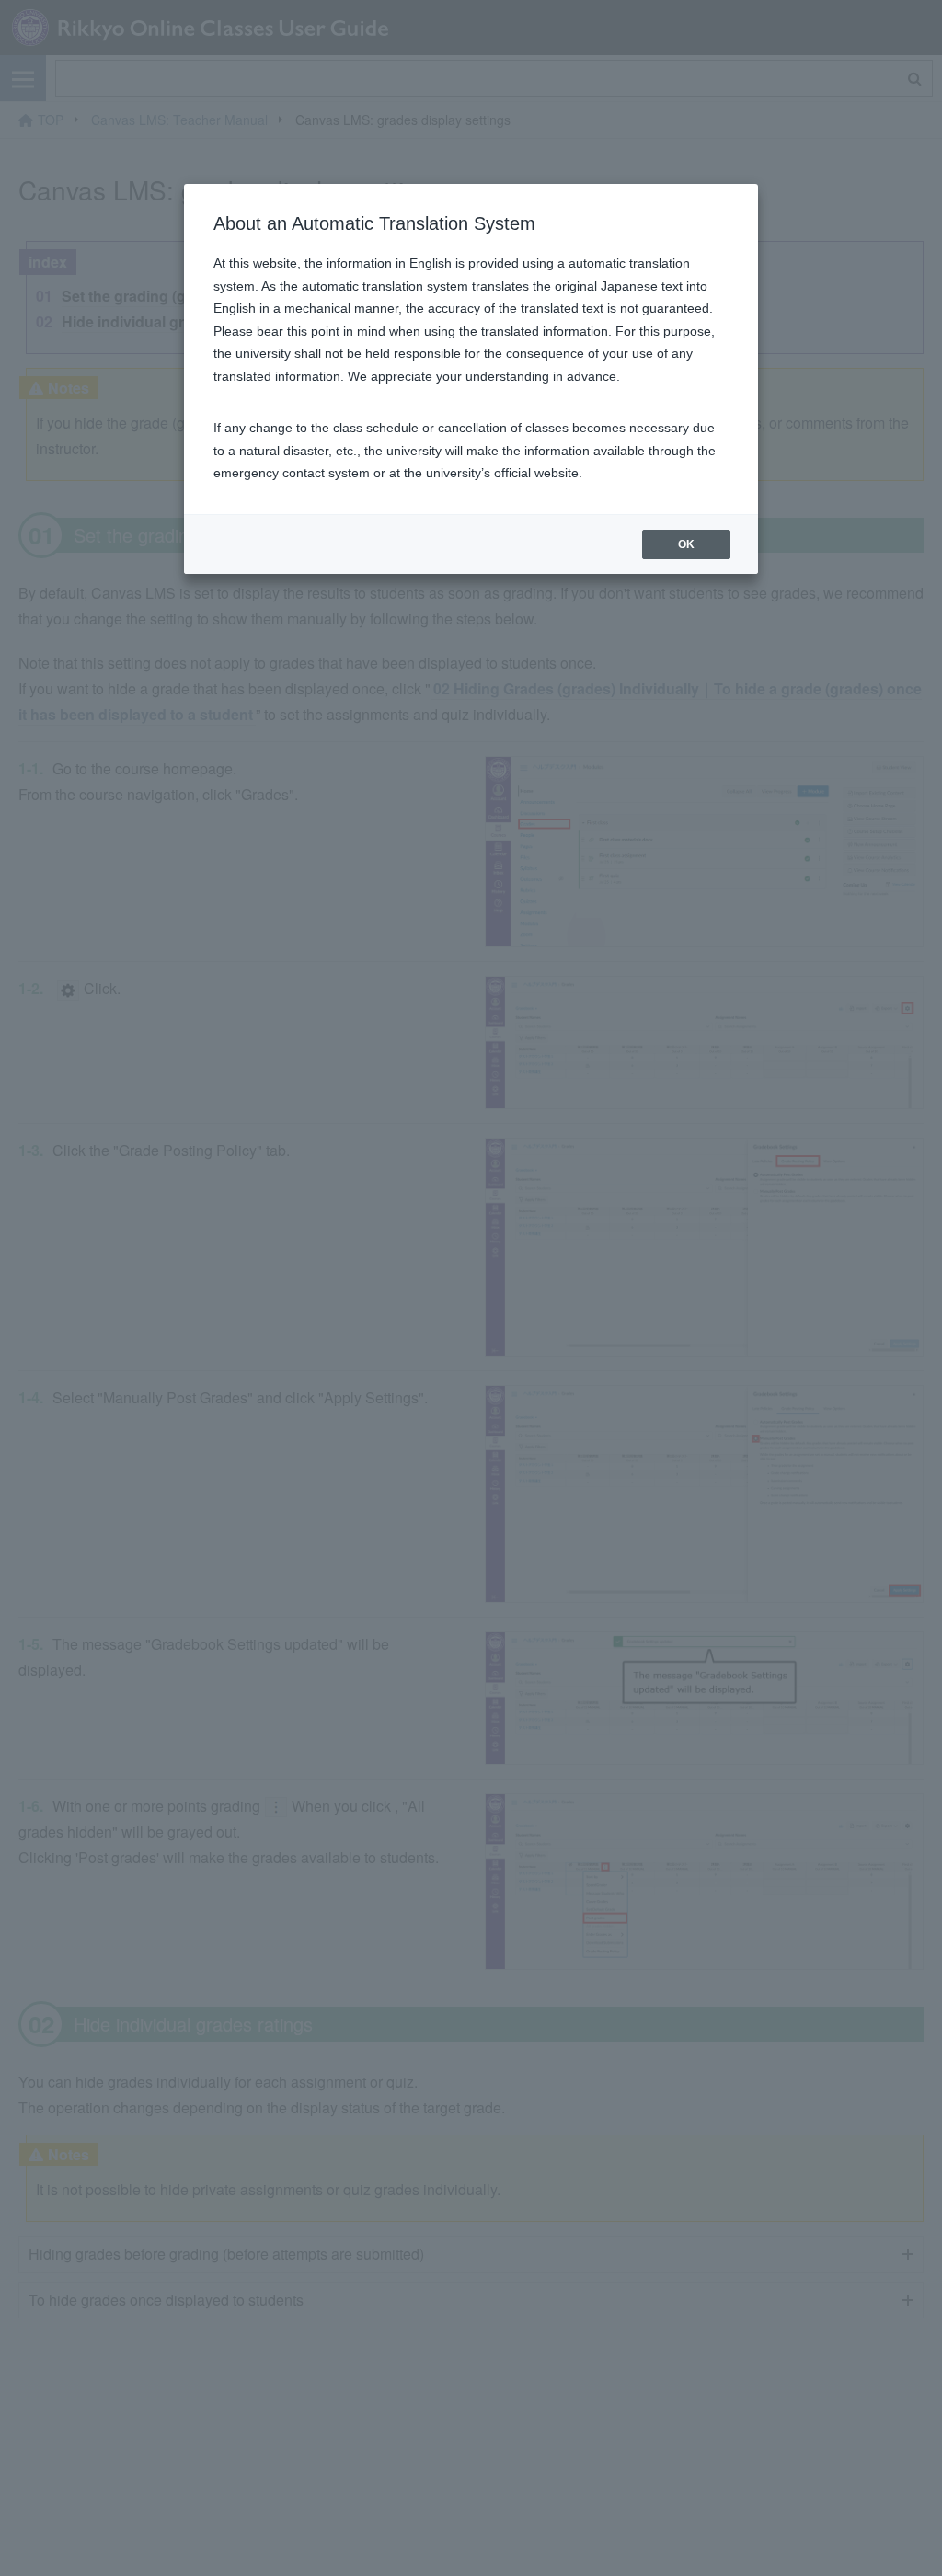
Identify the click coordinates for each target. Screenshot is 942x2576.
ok (686, 544)
